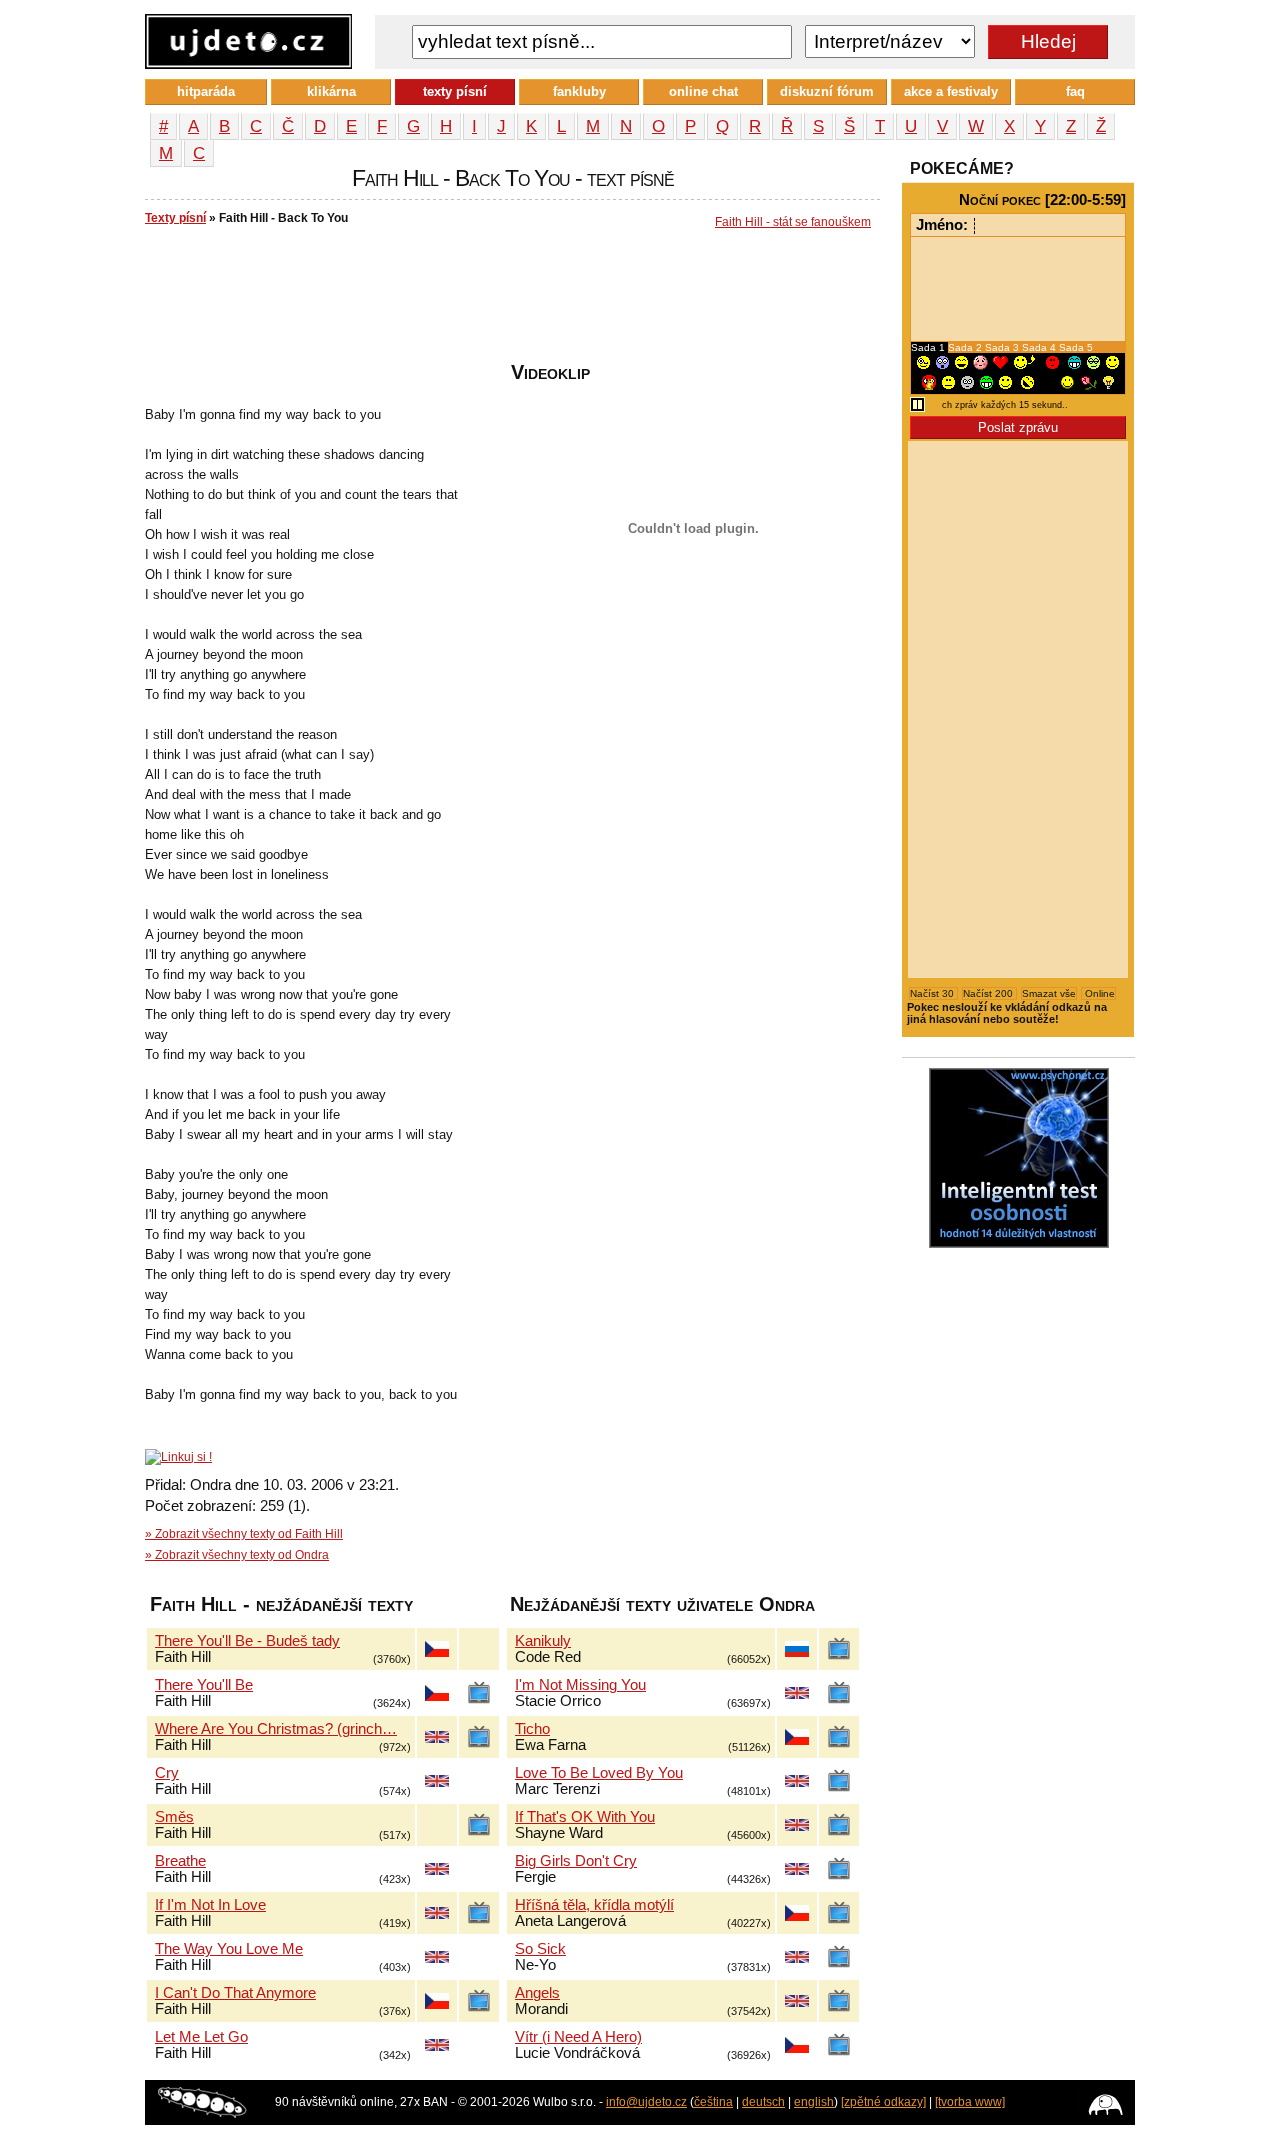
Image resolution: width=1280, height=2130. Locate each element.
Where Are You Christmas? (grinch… (276, 1729)
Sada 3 (1003, 347)
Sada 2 (966, 347)
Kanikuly (543, 1641)
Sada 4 (1040, 347)
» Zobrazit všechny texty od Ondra (237, 1555)
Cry (167, 1773)
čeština (713, 2102)
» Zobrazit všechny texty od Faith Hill (244, 1534)
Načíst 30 (933, 993)
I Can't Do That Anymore (235, 1993)
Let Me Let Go (201, 2037)
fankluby (579, 91)
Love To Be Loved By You (599, 1773)
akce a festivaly (951, 91)
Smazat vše (1049, 993)
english (814, 2102)
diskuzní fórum (827, 91)
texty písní (455, 91)
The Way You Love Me (229, 1949)
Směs (174, 1817)
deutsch (763, 2102)
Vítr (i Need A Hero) (578, 2037)
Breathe (180, 1861)
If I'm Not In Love (210, 1905)
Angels (537, 1993)
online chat (703, 91)
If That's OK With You (585, 1817)
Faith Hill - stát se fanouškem (793, 222)
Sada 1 (929, 347)
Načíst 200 (989, 993)
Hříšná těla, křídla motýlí (594, 1905)
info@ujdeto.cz (646, 2102)
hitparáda (206, 91)
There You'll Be (204, 1685)
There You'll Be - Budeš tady (247, 1641)
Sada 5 (1076, 347)
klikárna (331, 91)
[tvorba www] (970, 2102)
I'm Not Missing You (580, 1685)
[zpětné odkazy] (883, 2102)
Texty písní (175, 218)
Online (1098, 993)
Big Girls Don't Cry (576, 1861)
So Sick (540, 1949)
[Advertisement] (509, 301)
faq (1075, 91)
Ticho (532, 1729)
